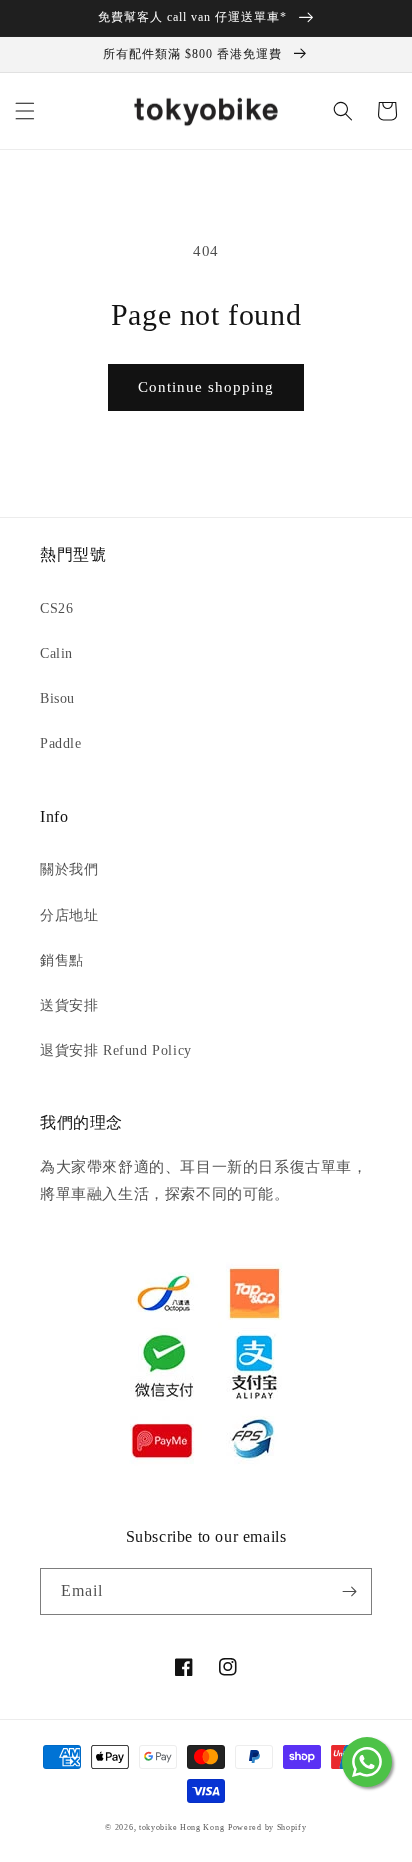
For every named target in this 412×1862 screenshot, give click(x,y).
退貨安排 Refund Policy (116, 1050)
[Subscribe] (349, 1591)
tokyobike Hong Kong (181, 1827)
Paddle (61, 743)
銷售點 (62, 960)
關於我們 (69, 869)
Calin (56, 653)
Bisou (57, 698)
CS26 (56, 608)
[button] (25, 111)
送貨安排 (69, 1005)
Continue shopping (206, 387)
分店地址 (69, 915)
